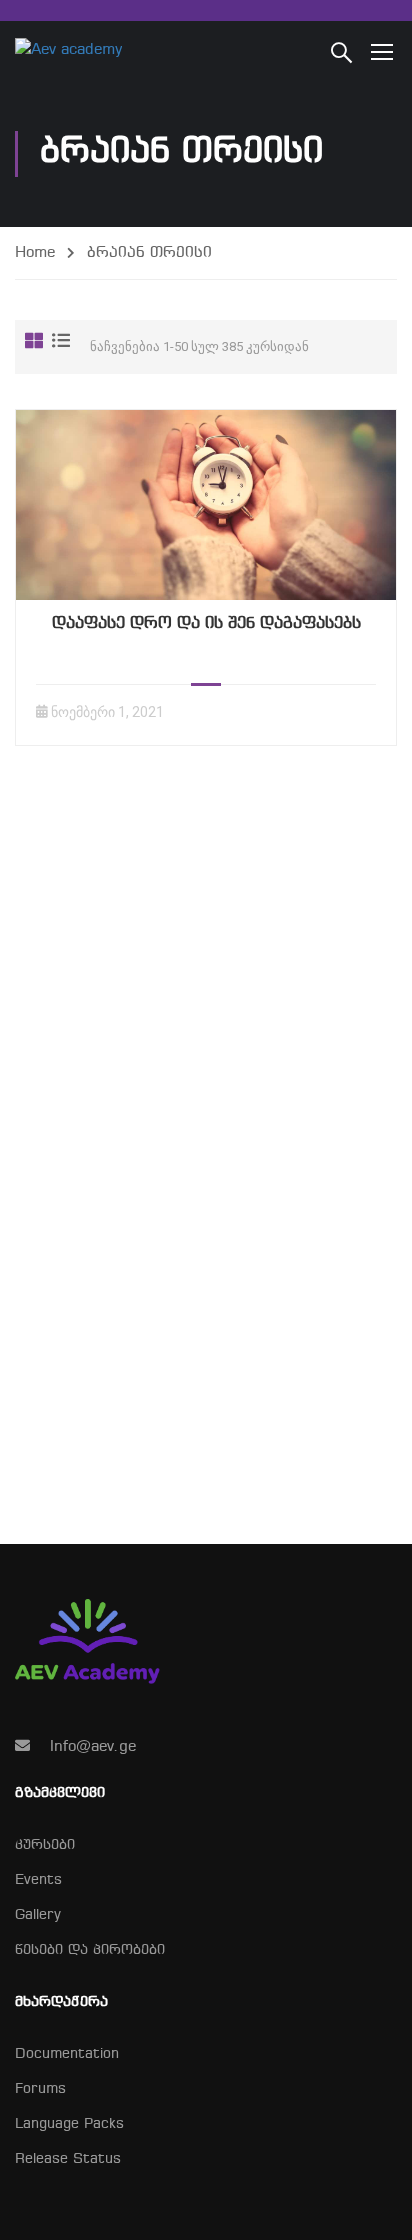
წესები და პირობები (90, 1950)
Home (35, 253)
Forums (40, 2089)
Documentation (67, 2054)
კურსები (45, 1845)
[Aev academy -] (80, 51)
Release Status (68, 2159)
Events (38, 1880)
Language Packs (69, 2124)
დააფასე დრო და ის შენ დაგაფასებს (206, 623)
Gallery (38, 1915)
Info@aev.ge (93, 1747)
